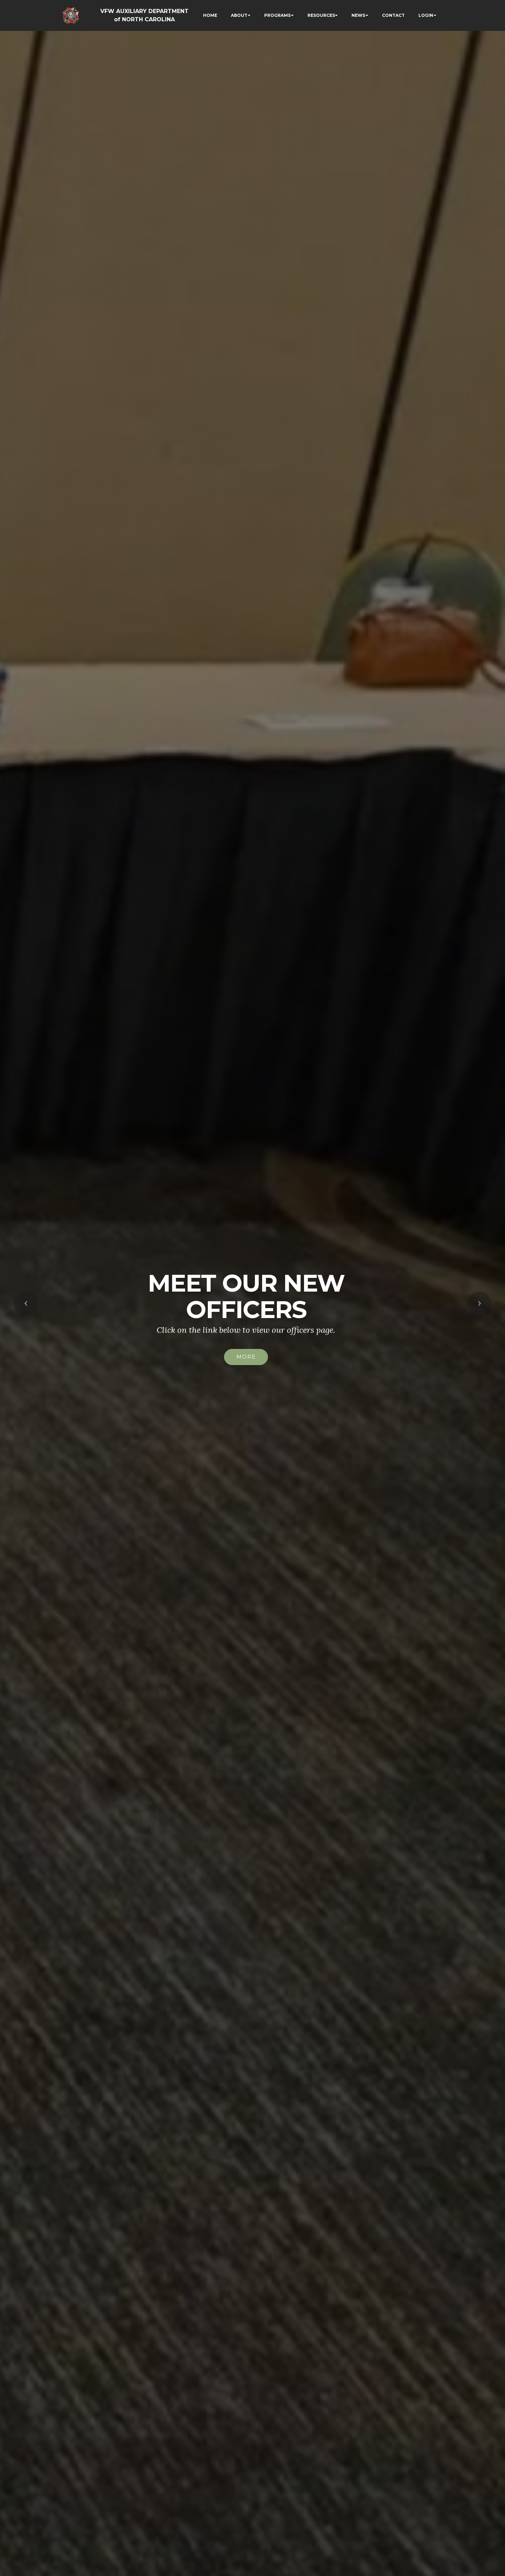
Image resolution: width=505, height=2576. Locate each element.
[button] (26, 1304)
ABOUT (239, 15)
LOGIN (426, 15)
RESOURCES (321, 15)
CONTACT (393, 15)
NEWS (358, 15)
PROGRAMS (277, 15)
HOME (210, 15)
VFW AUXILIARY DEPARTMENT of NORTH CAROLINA (144, 15)
